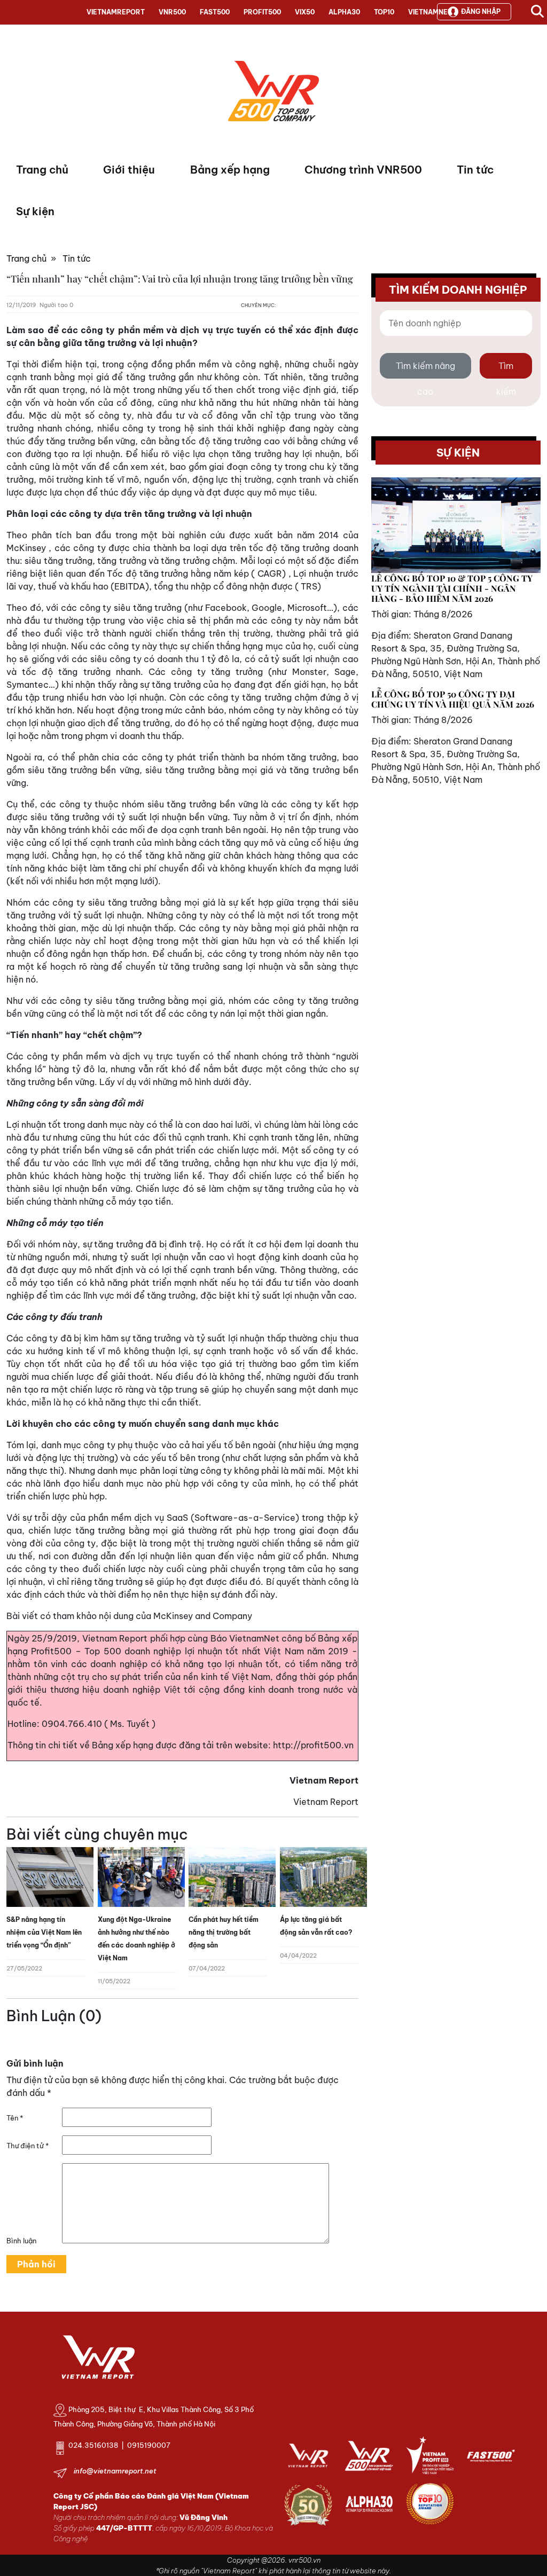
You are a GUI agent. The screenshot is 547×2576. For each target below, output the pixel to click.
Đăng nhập (481, 11)
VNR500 (172, 12)
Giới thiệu (129, 170)
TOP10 (384, 12)
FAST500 (215, 12)
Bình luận (21, 2241)
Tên (15, 2118)
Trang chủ (42, 170)
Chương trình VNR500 (363, 170)
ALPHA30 (344, 12)
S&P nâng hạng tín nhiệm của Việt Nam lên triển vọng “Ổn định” (44, 1932)
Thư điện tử (28, 2146)
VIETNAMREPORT (116, 12)
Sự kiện (35, 211)
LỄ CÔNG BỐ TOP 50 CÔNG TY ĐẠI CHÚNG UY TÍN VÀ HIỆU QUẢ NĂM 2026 (453, 699)
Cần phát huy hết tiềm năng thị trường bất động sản (224, 1932)
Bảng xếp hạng (230, 170)
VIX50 (305, 12)
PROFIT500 (262, 12)
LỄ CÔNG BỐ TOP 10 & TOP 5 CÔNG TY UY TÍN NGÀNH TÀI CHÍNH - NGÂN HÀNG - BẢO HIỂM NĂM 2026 (452, 588)
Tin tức (475, 170)
